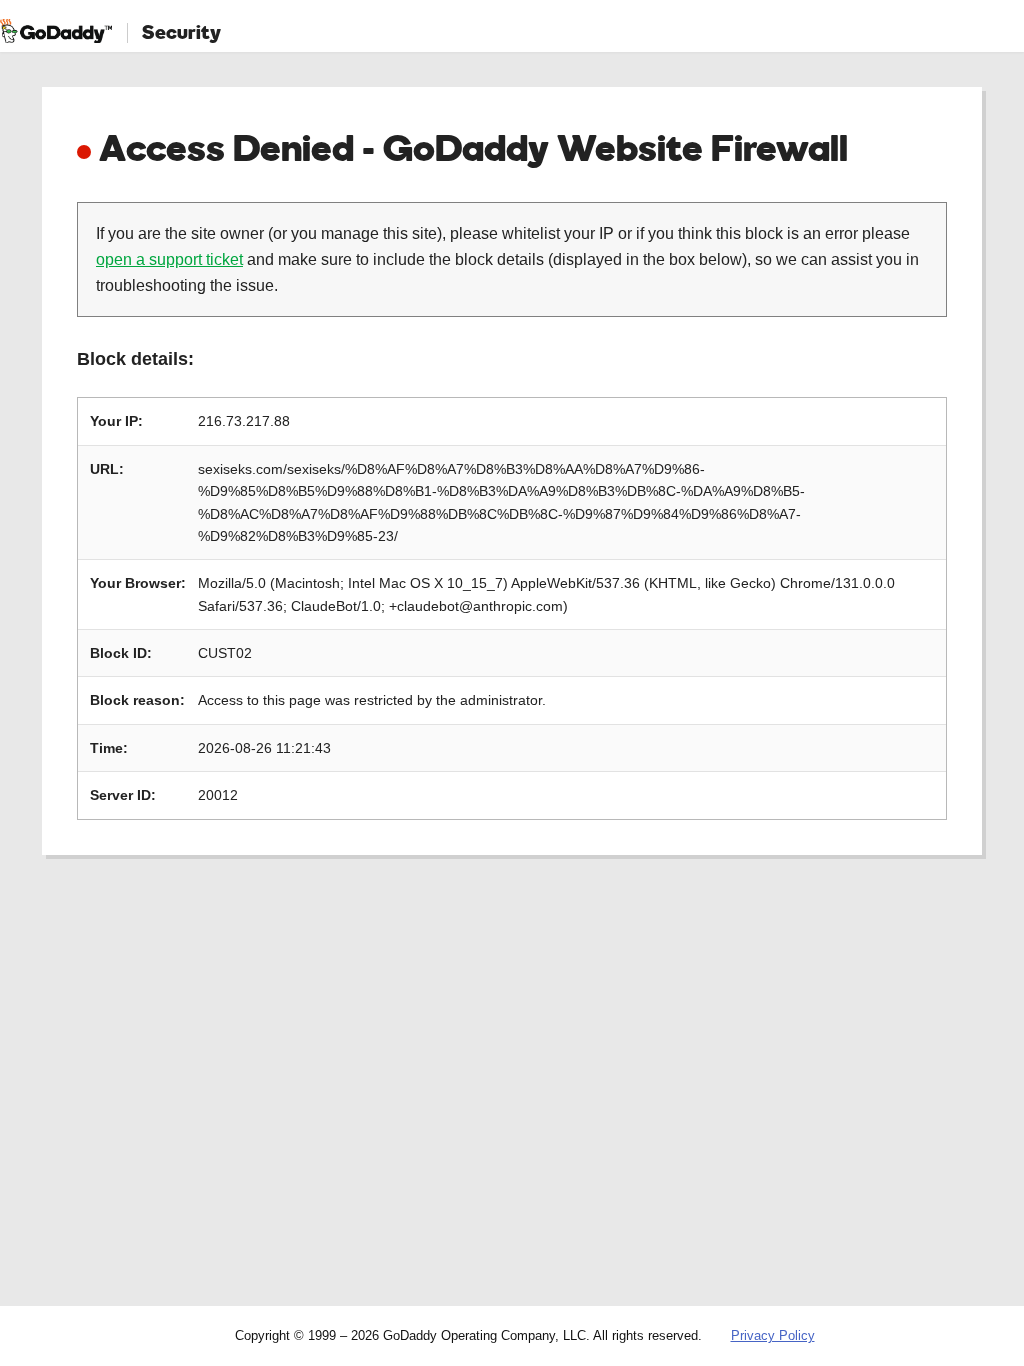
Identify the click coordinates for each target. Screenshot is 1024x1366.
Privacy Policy (773, 1335)
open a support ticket (169, 259)
